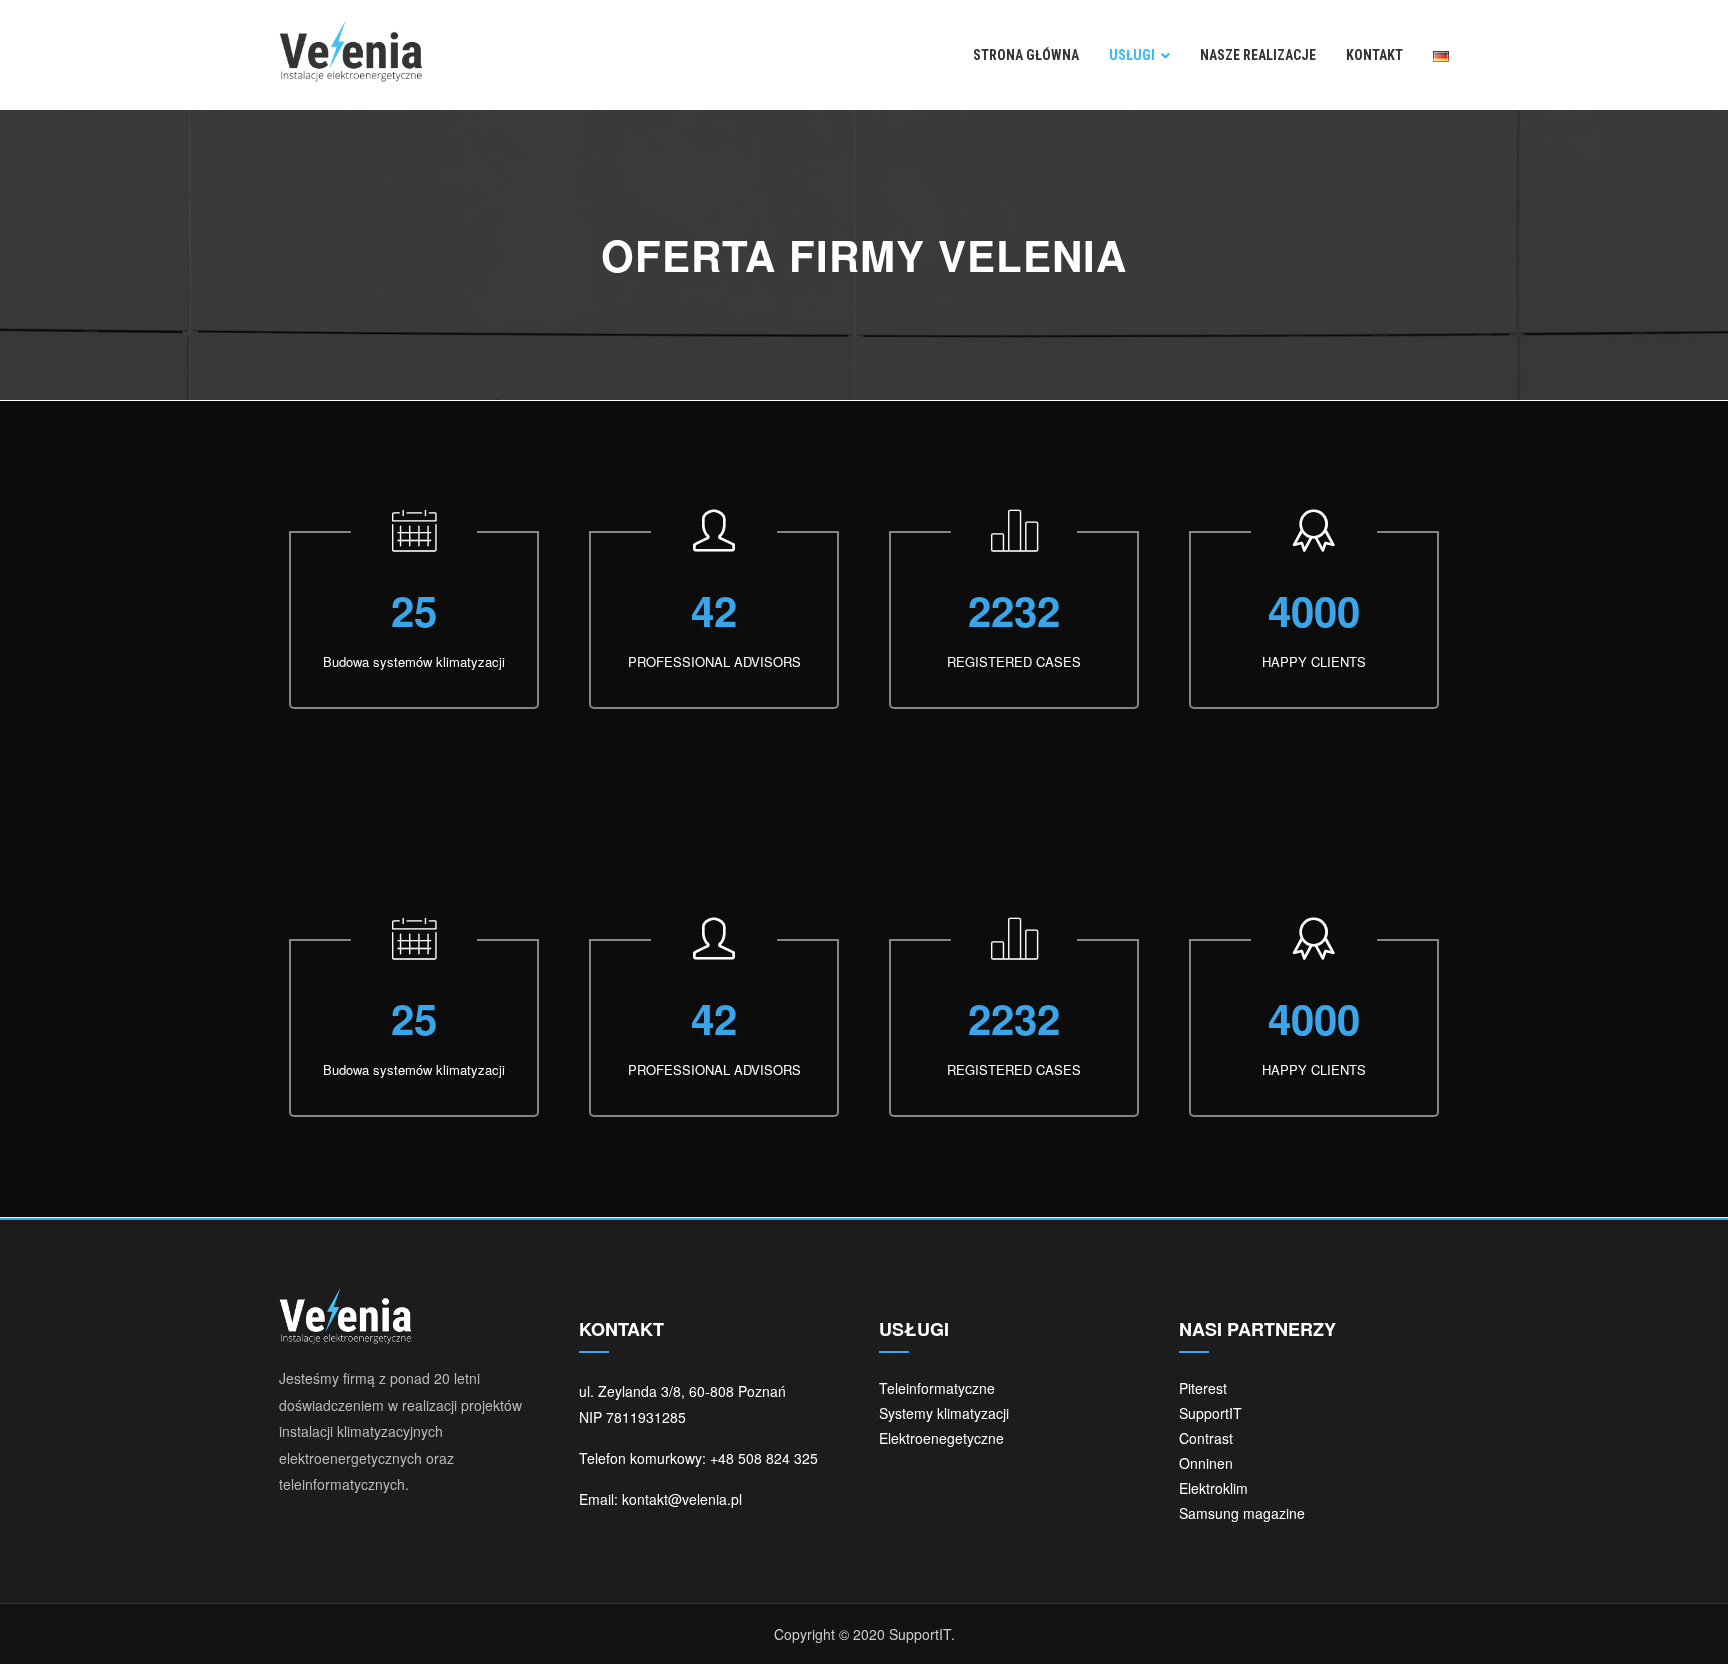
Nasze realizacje (1258, 55)
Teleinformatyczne (937, 1388)
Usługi (1132, 55)
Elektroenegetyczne (941, 1438)
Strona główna (1026, 55)
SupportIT (1210, 1413)
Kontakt (1374, 55)
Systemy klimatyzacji (944, 1413)
